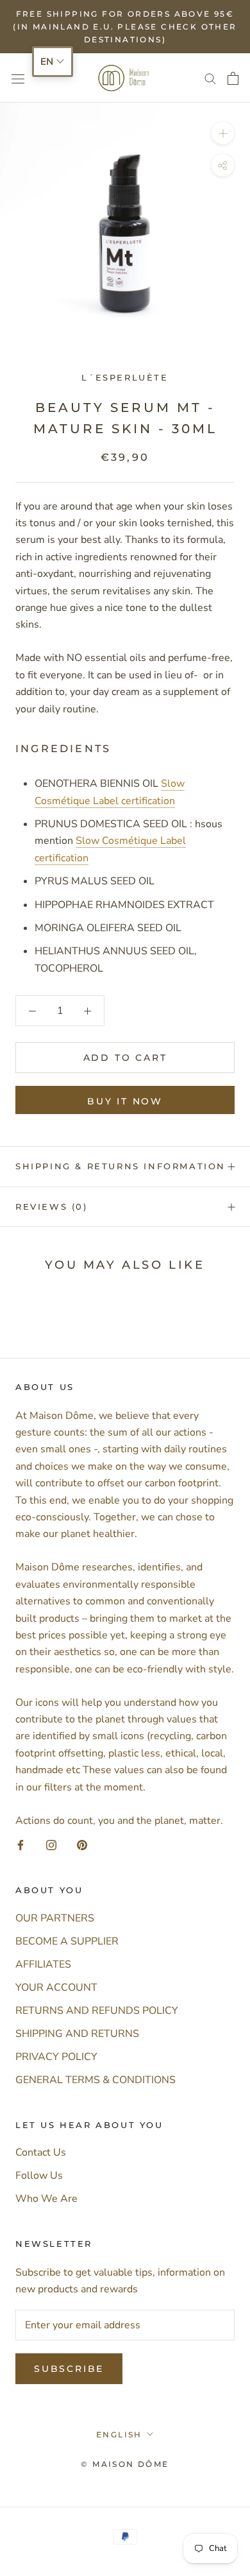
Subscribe (69, 2369)
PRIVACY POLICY (56, 2057)
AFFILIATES (43, 1964)
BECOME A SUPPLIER (67, 1941)
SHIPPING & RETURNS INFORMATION (121, 1166)
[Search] (210, 78)
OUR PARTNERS (55, 1918)
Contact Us (41, 2152)
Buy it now (125, 1101)
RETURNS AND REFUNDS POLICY (97, 2011)
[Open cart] (233, 78)
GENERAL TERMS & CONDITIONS (96, 2080)
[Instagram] (51, 1844)
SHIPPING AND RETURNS (77, 2034)
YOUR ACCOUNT (56, 1988)
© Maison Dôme (125, 2464)
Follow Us (39, 2176)
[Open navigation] (18, 78)
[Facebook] (21, 1844)
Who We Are (46, 2199)
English (119, 2434)
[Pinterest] (82, 1844)
